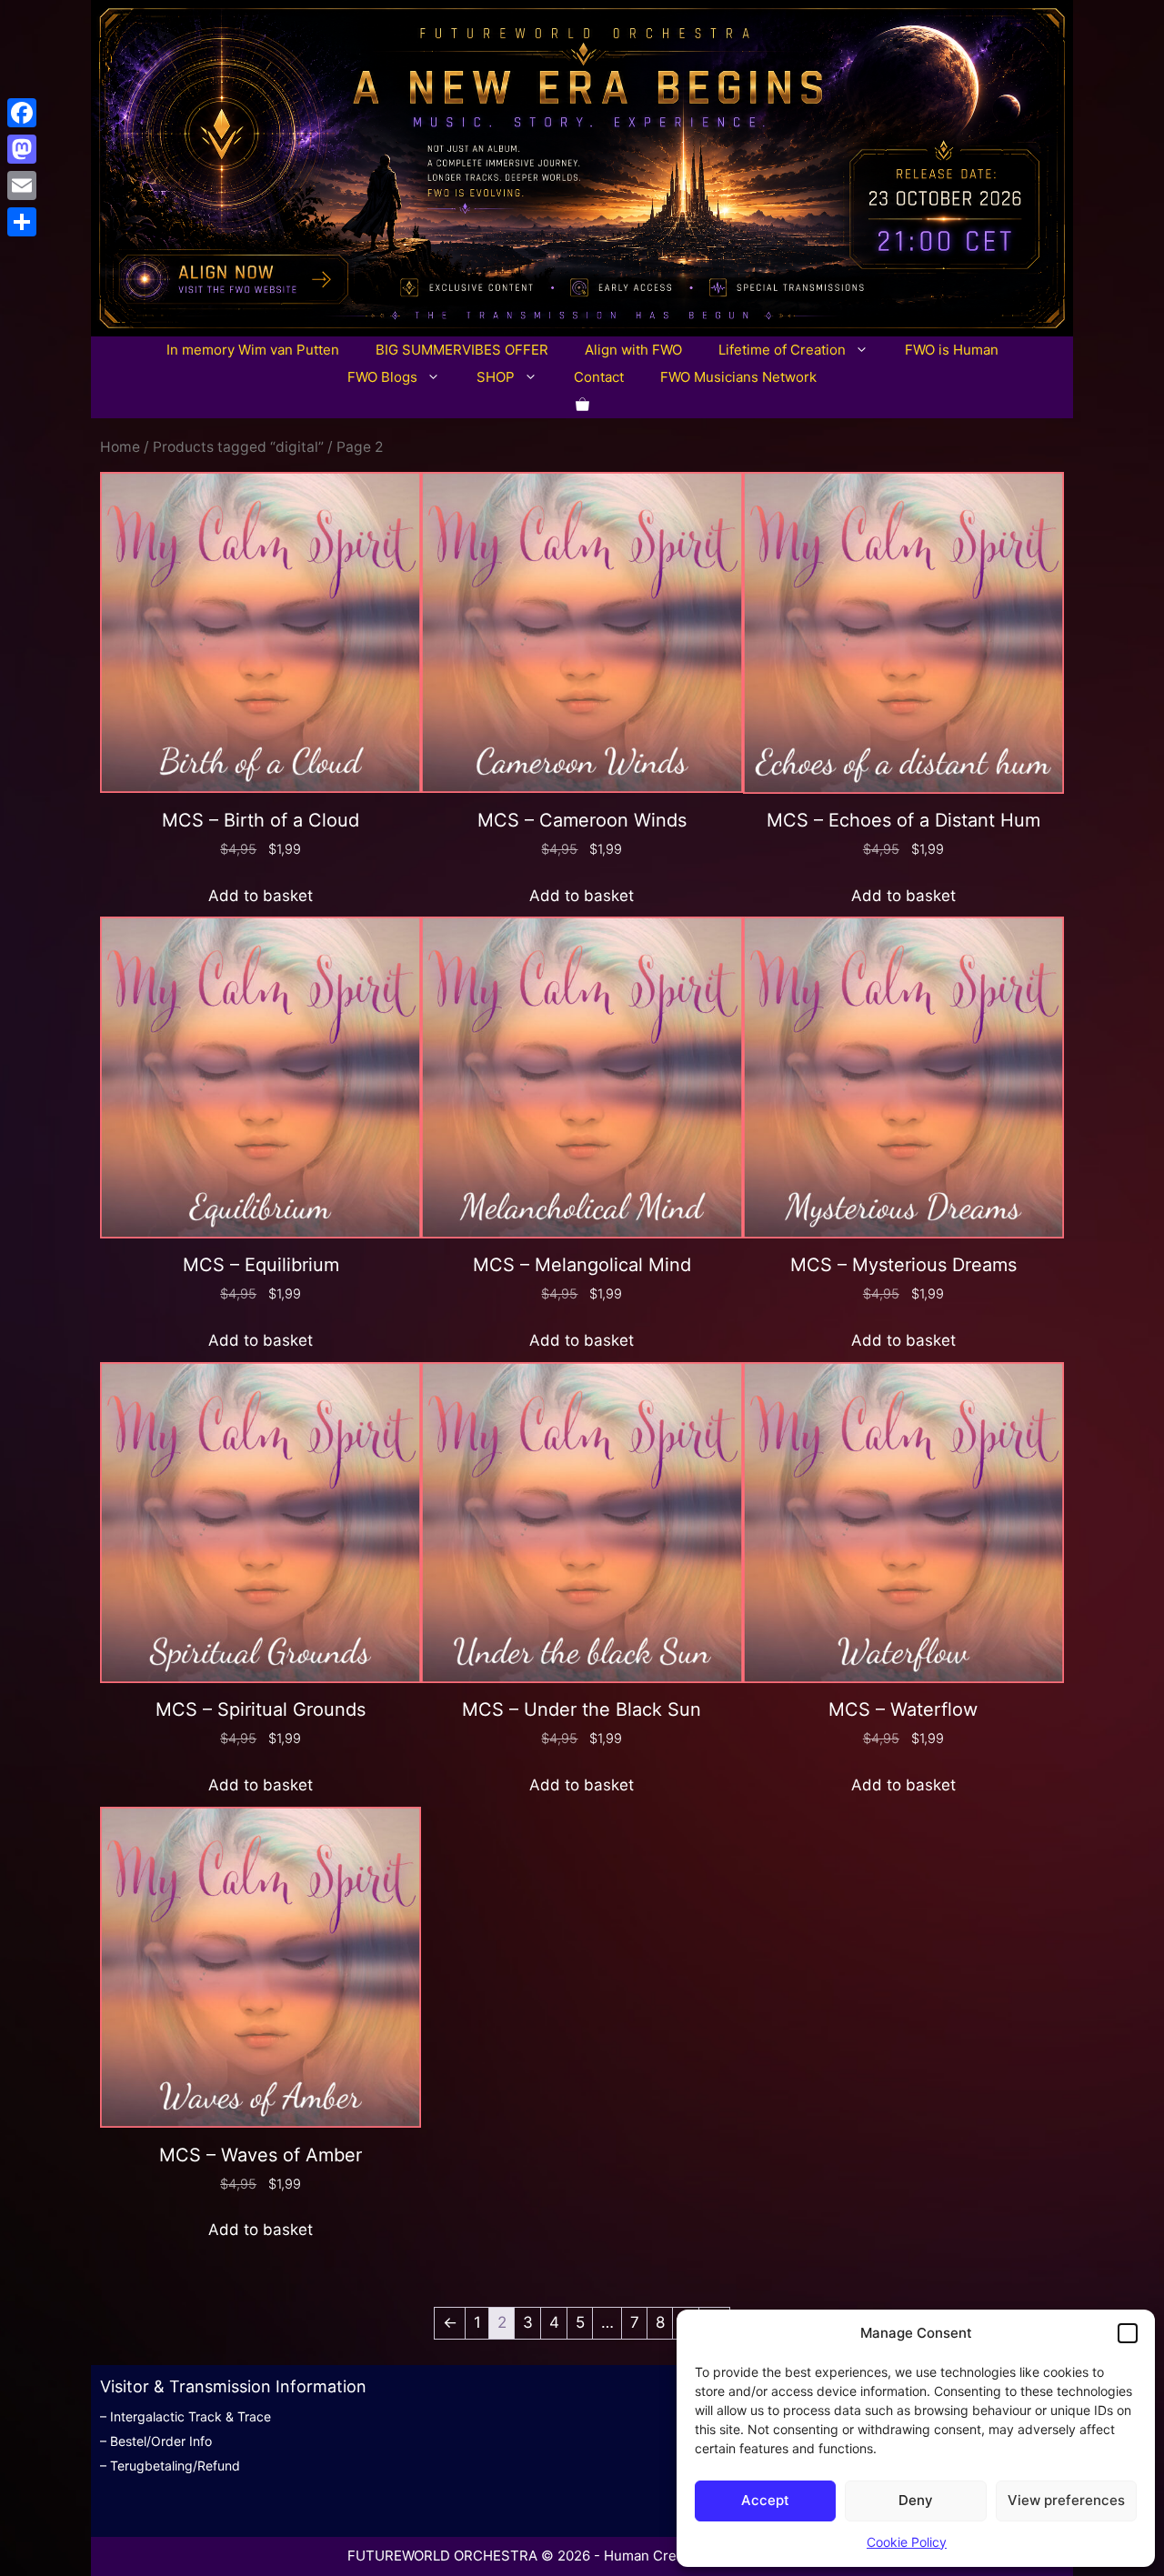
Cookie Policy (907, 2542)
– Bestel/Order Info (156, 2441)
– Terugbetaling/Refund (170, 2466)
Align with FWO (633, 350)
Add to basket (261, 896)
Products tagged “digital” (238, 447)
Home (120, 447)
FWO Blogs (382, 377)
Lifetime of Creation (782, 350)
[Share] (22, 222)
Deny (916, 2500)
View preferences (1066, 2500)
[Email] (22, 185)
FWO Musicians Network (738, 377)
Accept (765, 2500)
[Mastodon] (22, 149)
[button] (1128, 2333)
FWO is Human (952, 350)
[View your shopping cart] (582, 405)
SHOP (496, 377)
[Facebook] (22, 113)
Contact (599, 377)
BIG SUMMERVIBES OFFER (462, 350)
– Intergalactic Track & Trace (186, 2416)
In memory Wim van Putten (253, 350)
